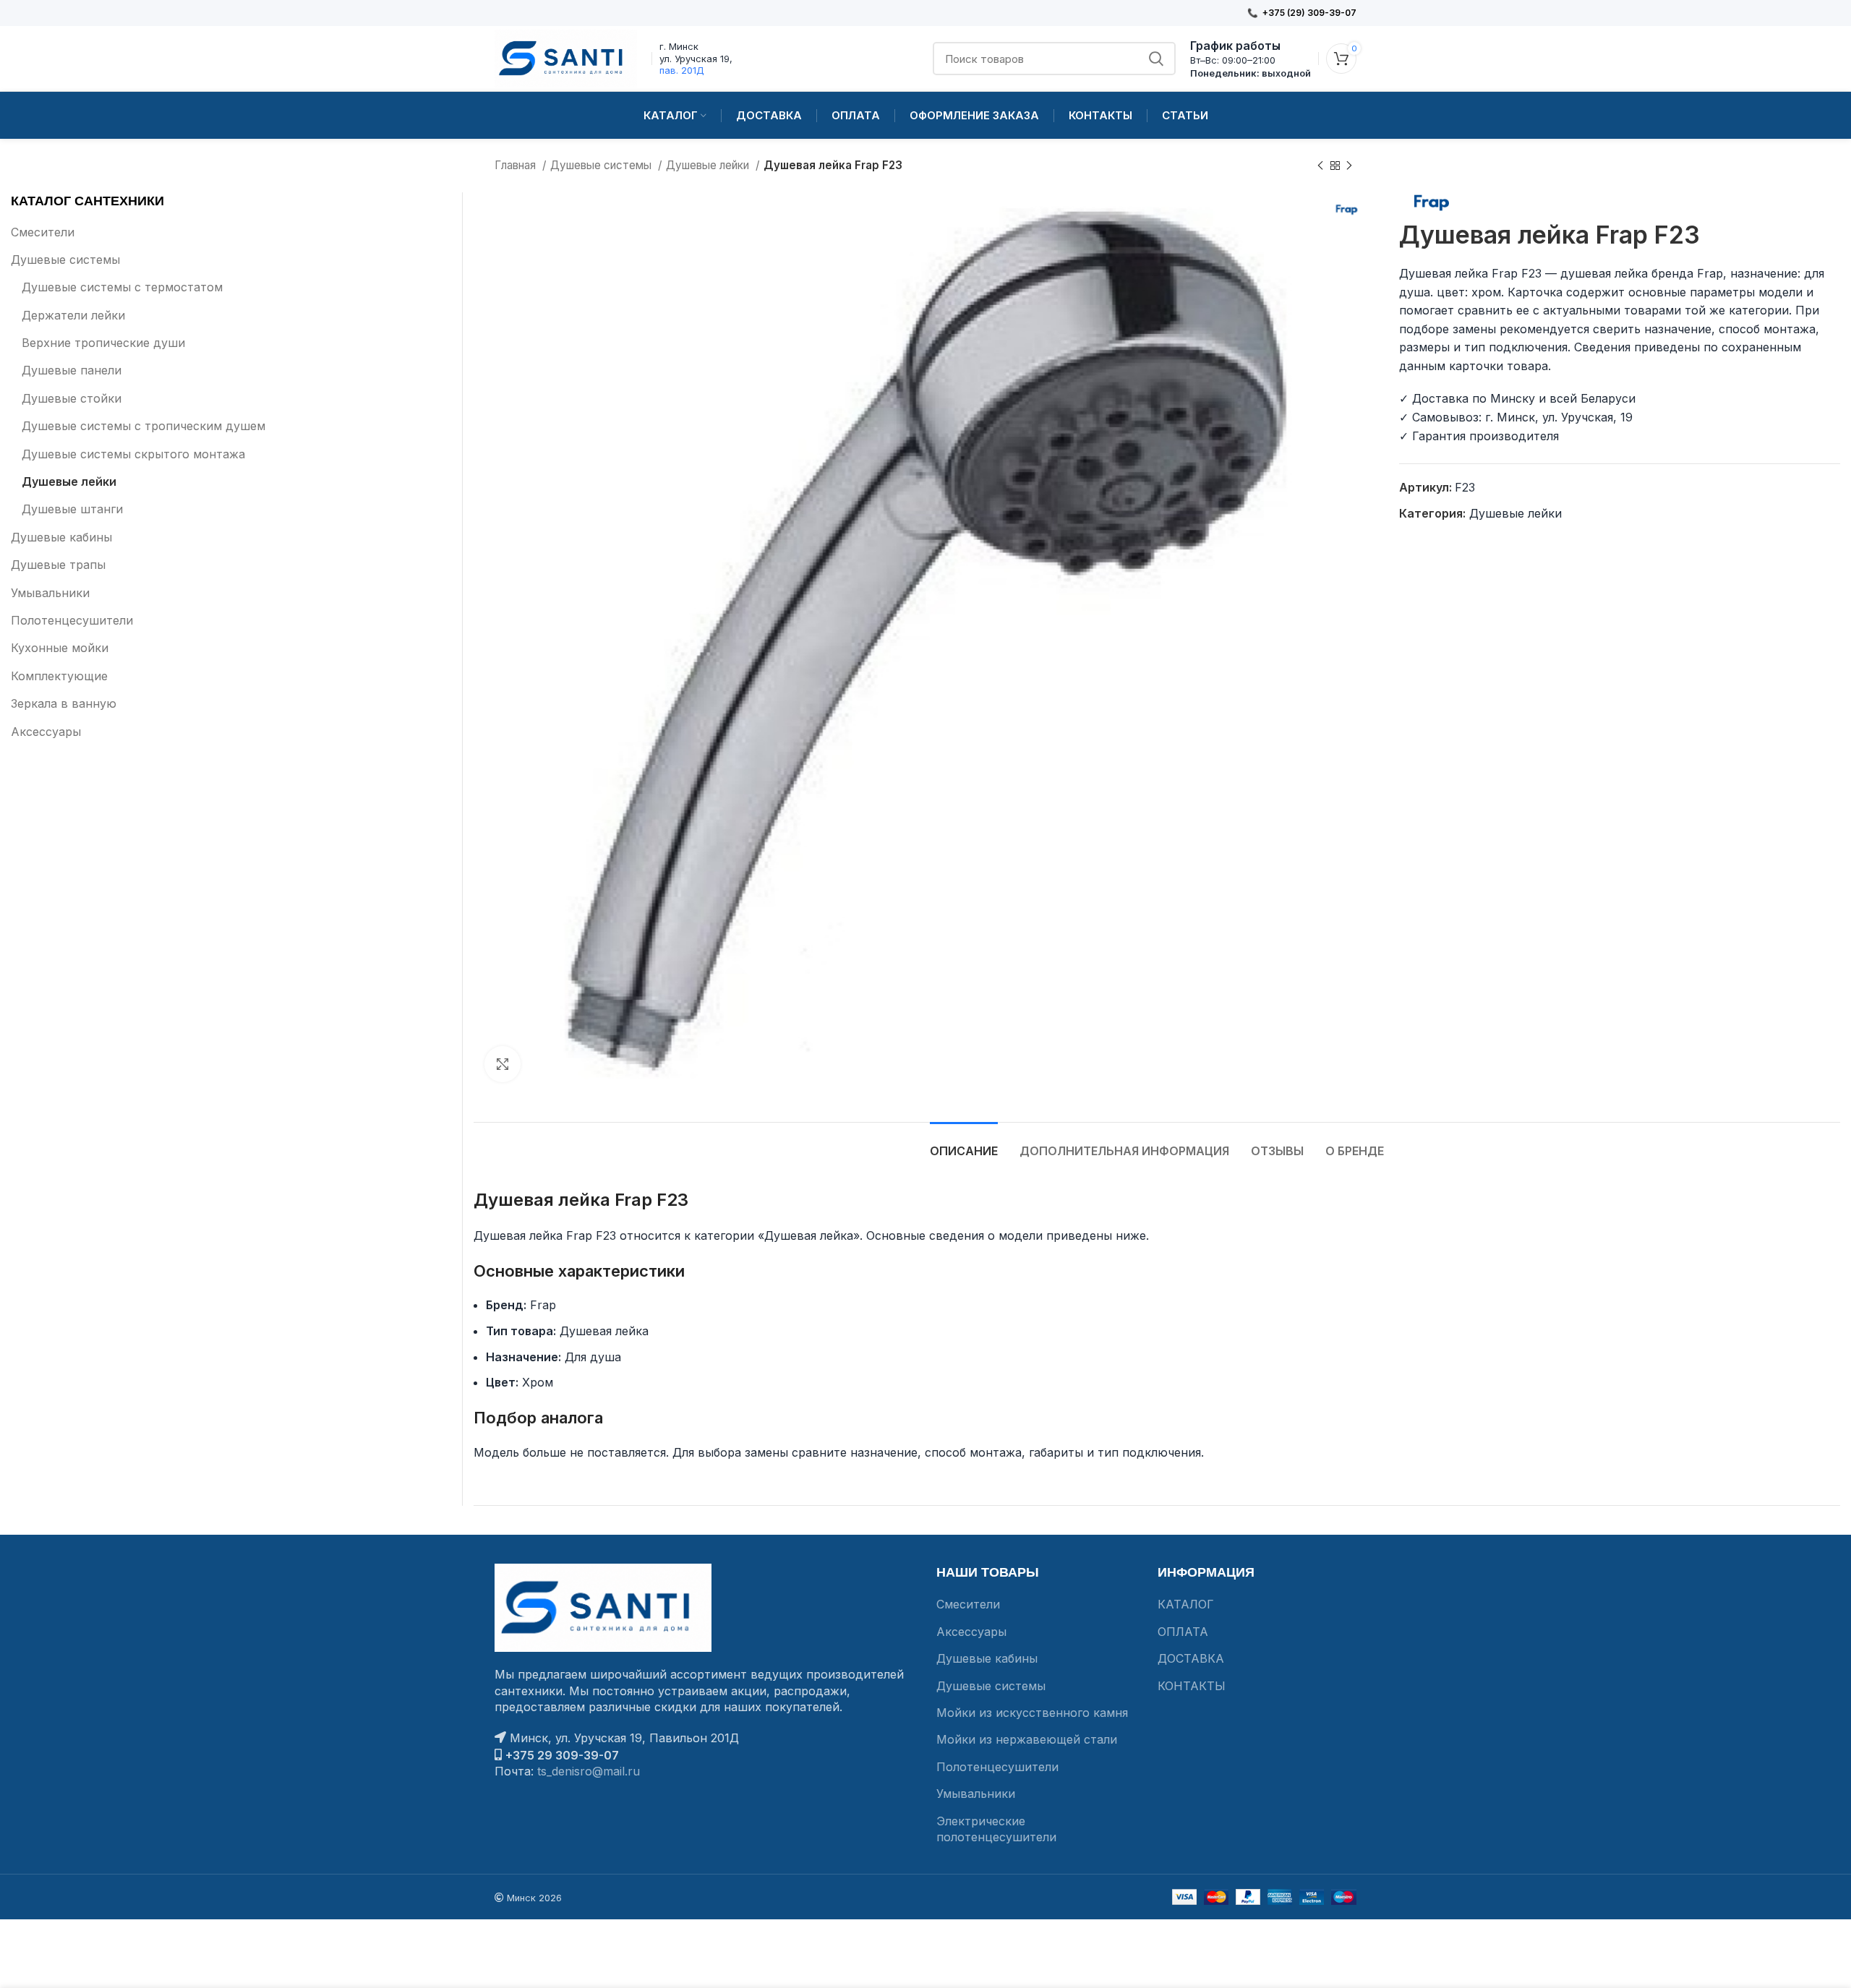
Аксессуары (46, 732)
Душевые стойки (72, 398)
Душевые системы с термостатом (122, 287)
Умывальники (50, 593)
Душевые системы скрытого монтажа (133, 454)
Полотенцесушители (72, 620)
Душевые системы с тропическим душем (144, 426)
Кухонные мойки (60, 648)
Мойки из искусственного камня (1032, 1713)
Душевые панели (72, 370)
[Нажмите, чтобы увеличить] (503, 1064)
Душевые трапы (58, 565)
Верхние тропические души (103, 343)
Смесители (43, 232)
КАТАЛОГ (1186, 1604)
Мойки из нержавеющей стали (1027, 1739)
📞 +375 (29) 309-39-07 (1302, 13)
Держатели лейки (73, 315)
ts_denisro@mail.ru (589, 1771)
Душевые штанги (72, 509)
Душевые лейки (709, 165)
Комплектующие (59, 676)
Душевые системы (602, 165)
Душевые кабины (61, 537)
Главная (517, 165)
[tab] (964, 1144)
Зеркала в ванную (64, 703)
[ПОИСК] (1156, 59)
